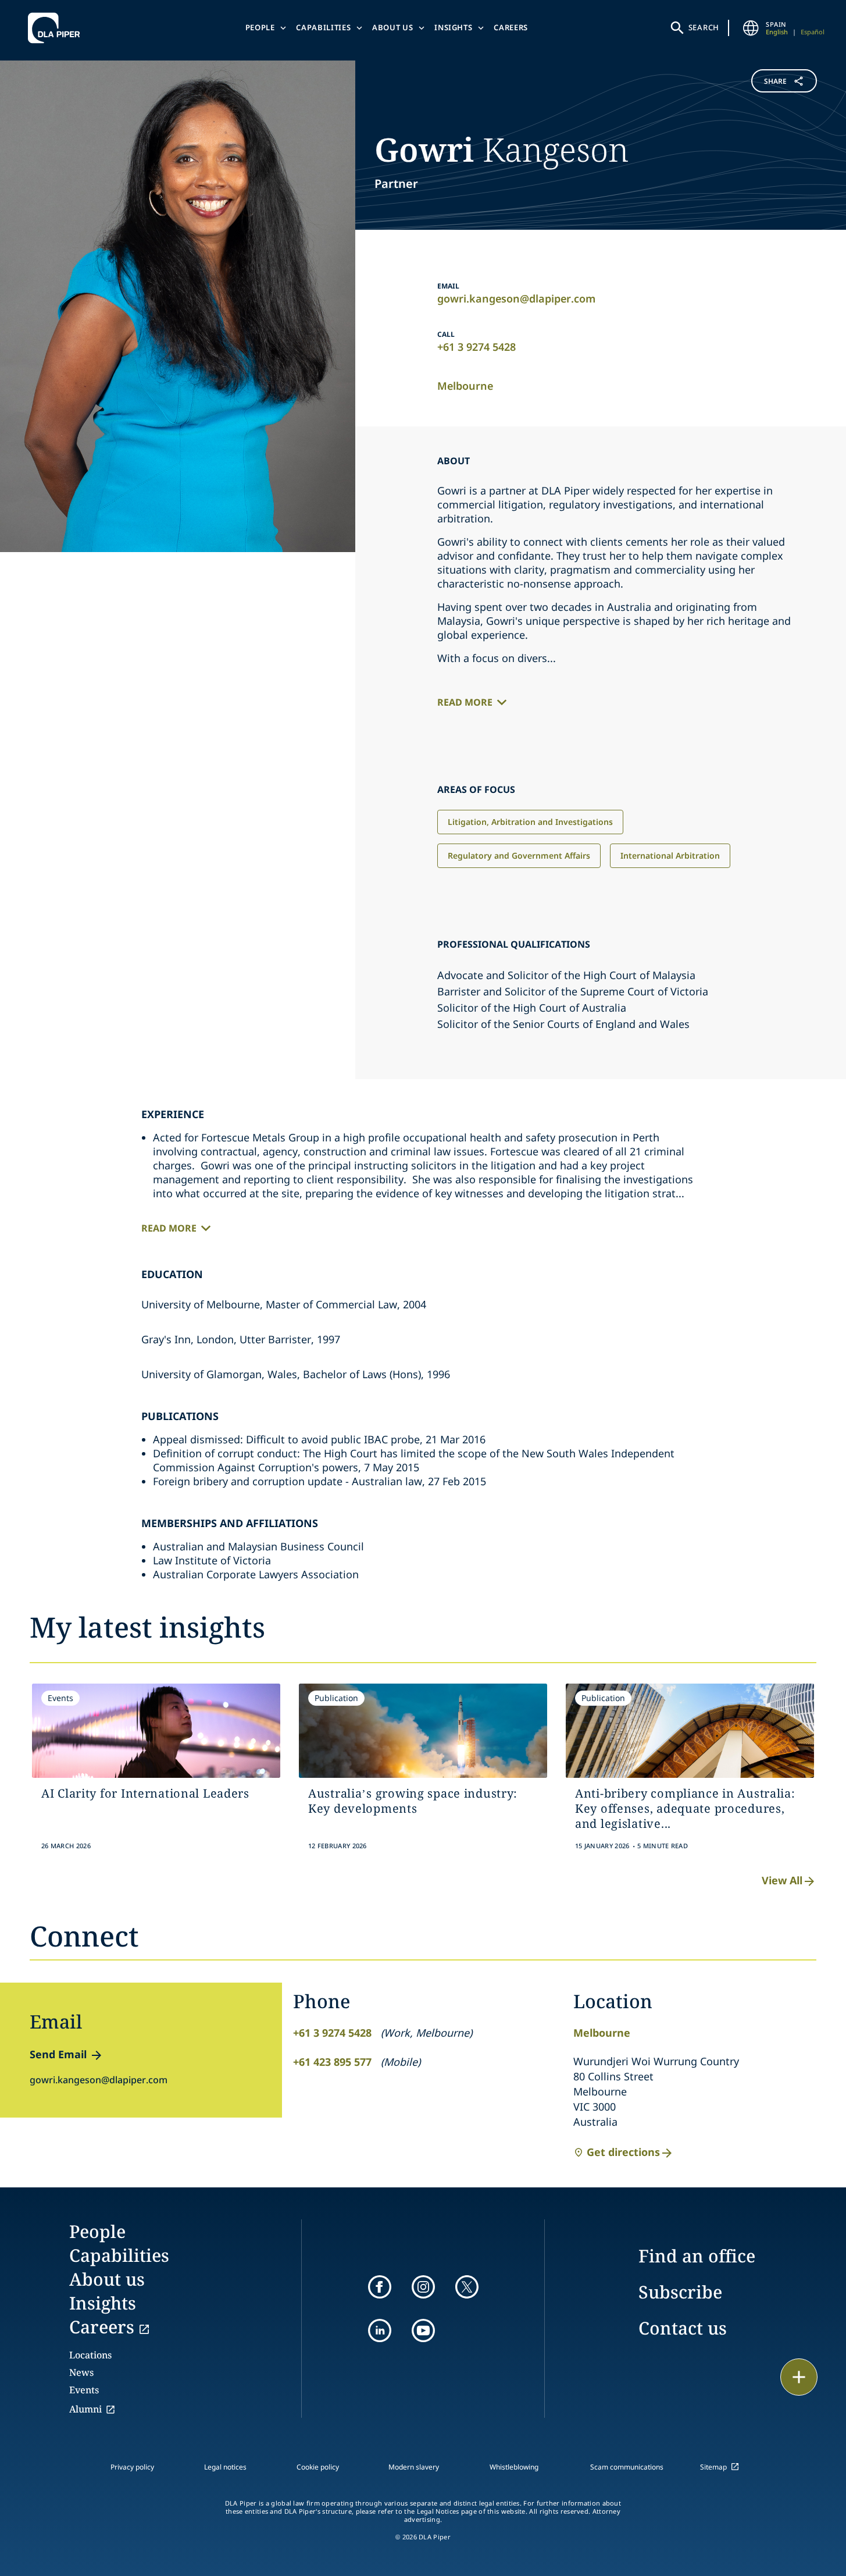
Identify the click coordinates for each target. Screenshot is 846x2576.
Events (84, 2390)
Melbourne (465, 386)
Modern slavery (414, 2467)
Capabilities (323, 27)
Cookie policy (318, 2467)
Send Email (58, 2054)
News (81, 2372)
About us (392, 27)
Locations (90, 2355)
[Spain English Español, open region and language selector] (751, 28)
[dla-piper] (57, 28)
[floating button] (799, 2377)
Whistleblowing (514, 2467)
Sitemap (713, 2467)
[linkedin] (380, 2331)
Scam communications (627, 2467)
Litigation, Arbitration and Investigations (530, 822)
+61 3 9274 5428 (476, 347)
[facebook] (380, 2287)
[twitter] (467, 2287)
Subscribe (680, 2292)
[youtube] (423, 2331)
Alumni (85, 2409)
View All (782, 1880)
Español (813, 32)
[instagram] (423, 2287)
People (260, 27)
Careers (511, 27)
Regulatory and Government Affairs (519, 855)
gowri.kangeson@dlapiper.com (516, 298)
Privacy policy (132, 2467)
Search (704, 27)
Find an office (697, 2256)
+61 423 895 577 (332, 2062)
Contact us (683, 2328)
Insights (453, 27)
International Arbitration (670, 855)
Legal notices (225, 2467)
